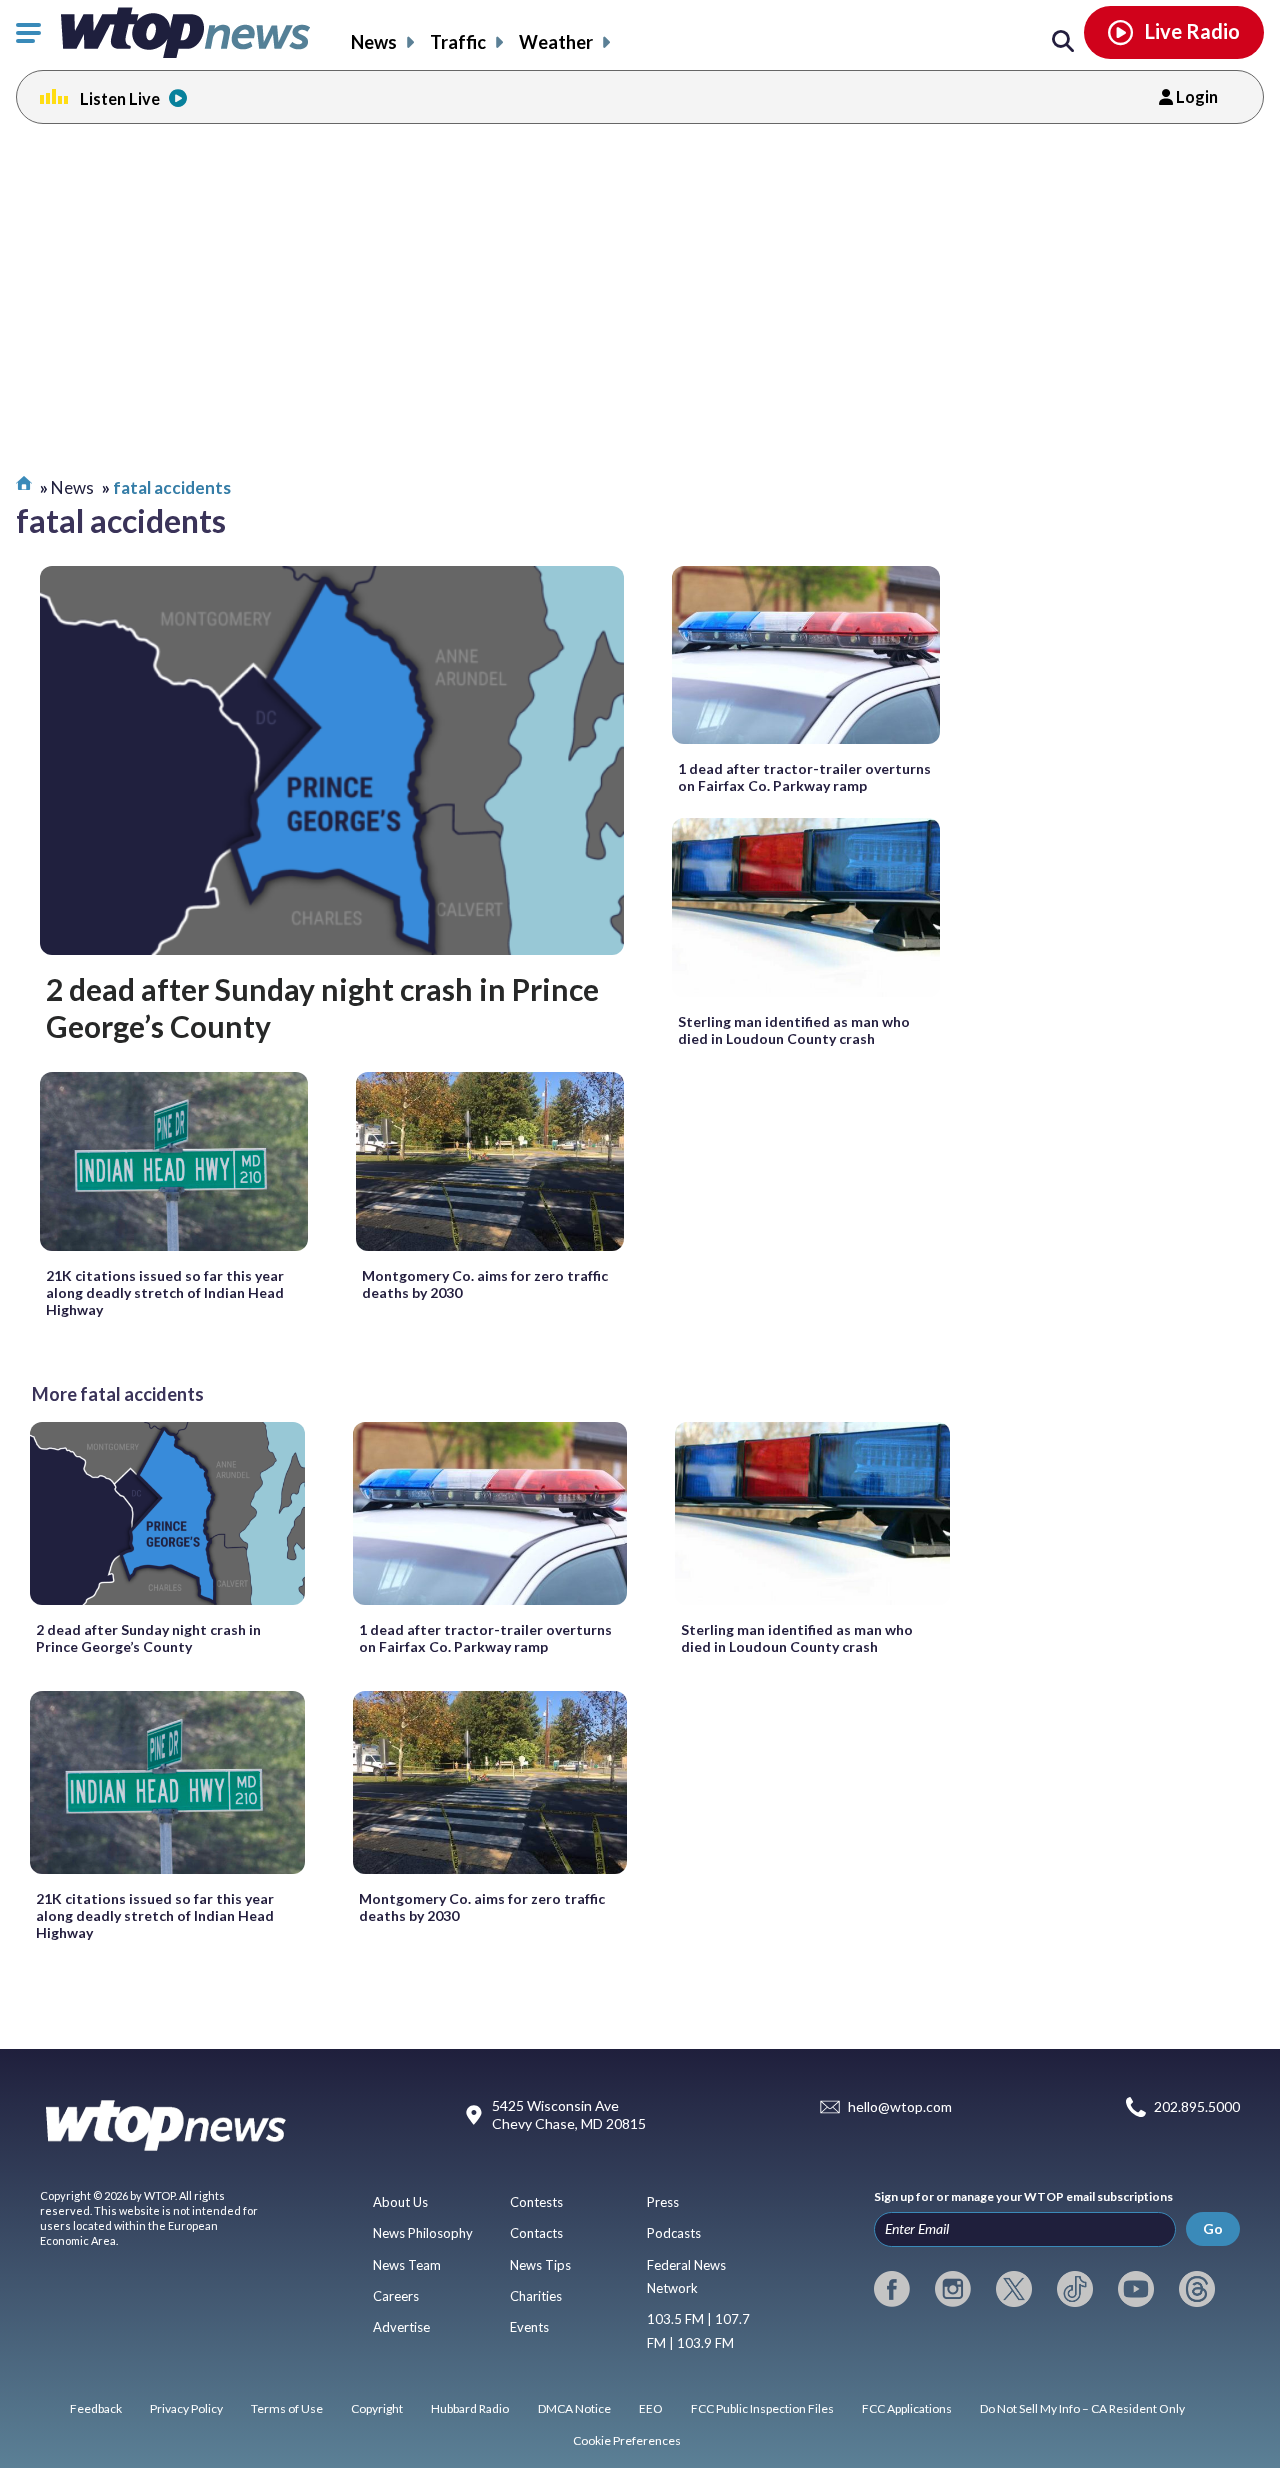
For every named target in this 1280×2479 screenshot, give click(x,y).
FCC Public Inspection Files (762, 2408)
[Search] (1063, 42)
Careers (396, 2296)
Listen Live (120, 98)
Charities (536, 2296)
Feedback (96, 2408)
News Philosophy (423, 2233)
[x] (1014, 2289)
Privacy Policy (186, 2408)
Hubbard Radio (470, 2408)
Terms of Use (287, 2408)
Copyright (377, 2408)
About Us (400, 2202)
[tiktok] (1075, 2289)
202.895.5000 (1197, 2107)
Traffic (458, 42)
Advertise (401, 2327)
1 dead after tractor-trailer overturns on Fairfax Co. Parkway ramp (804, 777)
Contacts (536, 2233)
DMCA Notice (574, 2408)
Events (529, 2327)
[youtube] (1136, 2289)
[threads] (1197, 2289)
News (374, 42)
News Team (407, 2265)
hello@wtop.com (900, 2107)
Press (663, 2202)
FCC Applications (907, 2408)
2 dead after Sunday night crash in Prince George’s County (322, 1007)
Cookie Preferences (627, 2440)
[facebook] (892, 2289)
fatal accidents (172, 487)
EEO (651, 2408)
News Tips (540, 2265)
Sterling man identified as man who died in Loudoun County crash (794, 1030)
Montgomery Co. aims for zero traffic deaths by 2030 (485, 1284)
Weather (556, 42)
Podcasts (674, 2233)
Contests (536, 2202)
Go (1213, 2228)
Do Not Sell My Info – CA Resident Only (1082, 2408)
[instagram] (953, 2289)
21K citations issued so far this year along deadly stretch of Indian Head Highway (165, 1292)
